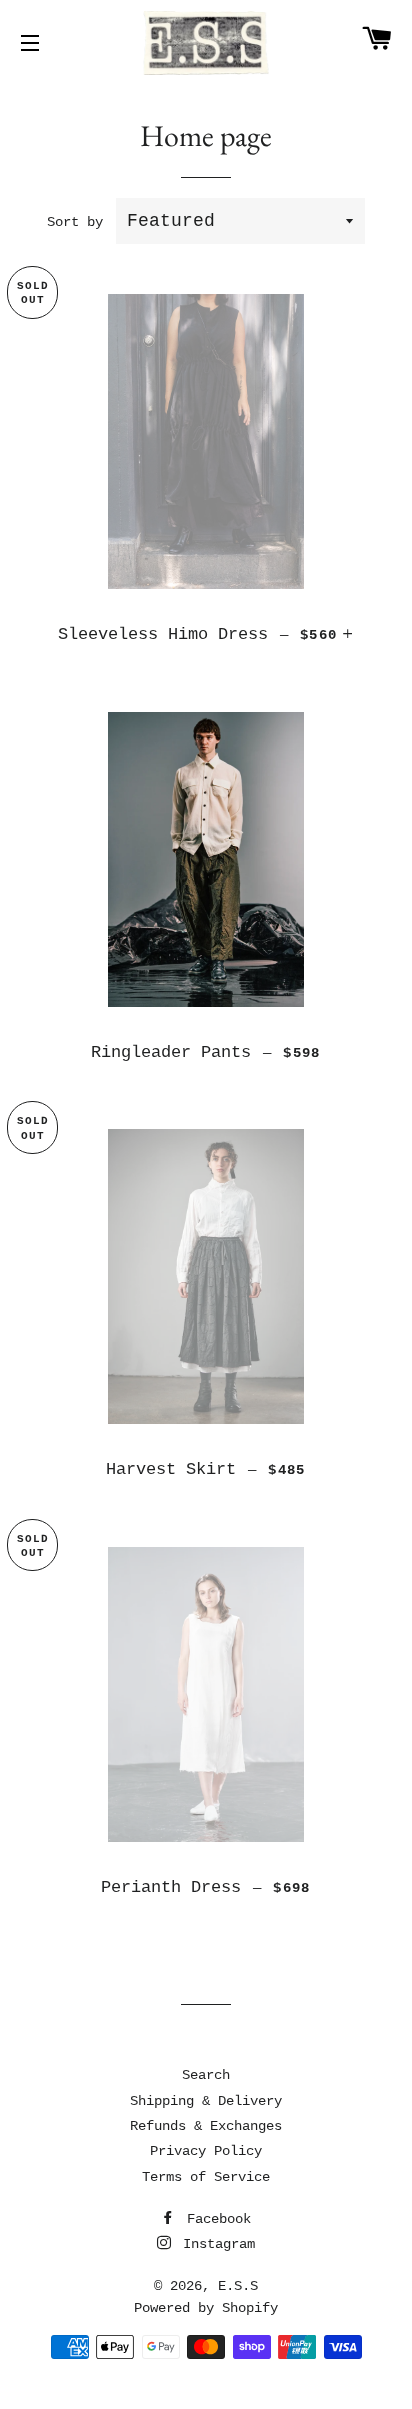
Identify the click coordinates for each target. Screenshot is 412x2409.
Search (206, 2075)
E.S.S (238, 2286)
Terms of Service (206, 2177)
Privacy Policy (206, 2151)
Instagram (215, 2244)
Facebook (215, 2219)
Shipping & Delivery (206, 2101)
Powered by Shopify (206, 2308)
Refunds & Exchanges (206, 2126)
